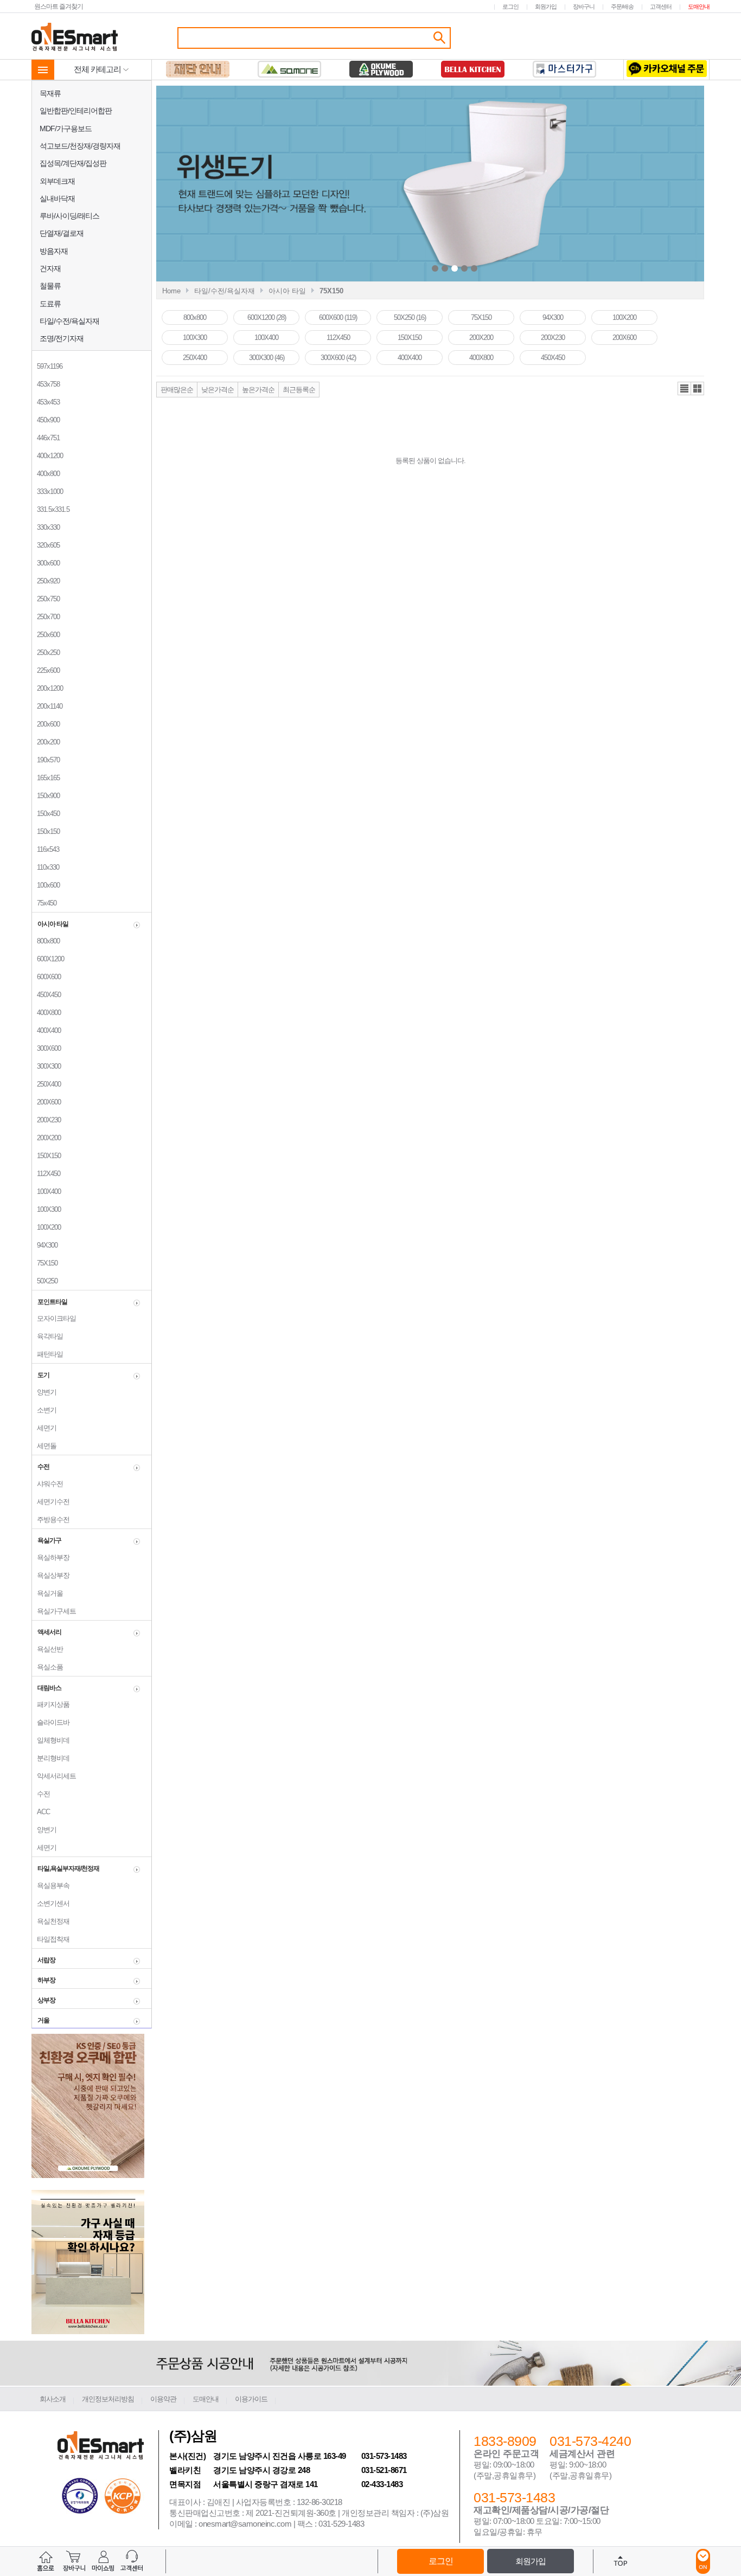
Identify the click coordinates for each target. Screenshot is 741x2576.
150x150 (46, 831)
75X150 (45, 1263)
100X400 (46, 1191)
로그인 (510, 7)
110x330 (46, 867)
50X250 (45, 1281)
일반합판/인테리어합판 (76, 111)
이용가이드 (251, 2399)
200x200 (46, 742)
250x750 (46, 599)
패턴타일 (47, 1354)
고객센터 (661, 7)
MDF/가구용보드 (66, 129)
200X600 (46, 1102)
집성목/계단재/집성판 (73, 163)
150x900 (46, 796)
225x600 (46, 670)
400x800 (46, 474)
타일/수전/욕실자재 (69, 321)
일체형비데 (51, 1740)
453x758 (46, 384)
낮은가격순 (218, 390)
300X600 (46, 1048)
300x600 (46, 563)
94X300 (45, 1245)
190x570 (46, 760)
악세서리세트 (54, 1776)
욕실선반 (47, 1649)
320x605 (46, 545)
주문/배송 (622, 7)
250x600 (46, 635)
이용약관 (163, 2399)
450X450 (46, 995)
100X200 (46, 1227)
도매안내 (699, 7)
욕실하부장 (51, 1557)
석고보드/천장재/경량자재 (80, 146)
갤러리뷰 (697, 389)
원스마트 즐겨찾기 (59, 6)
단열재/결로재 (62, 233)
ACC (41, 1812)
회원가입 (546, 7)
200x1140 (47, 706)
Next (562, 185)
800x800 (46, 941)
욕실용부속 (51, 1886)
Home (171, 291)
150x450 (46, 814)
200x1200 (47, 688)
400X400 (46, 1030)
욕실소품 (47, 1667)
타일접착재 (51, 1939)
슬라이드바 (51, 1722)
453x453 (46, 402)
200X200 (46, 1138)
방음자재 (54, 251)
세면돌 (44, 1446)
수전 (41, 1794)
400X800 (46, 1013)
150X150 (46, 1156)
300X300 (46, 1066)
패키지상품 (51, 1704)
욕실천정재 (51, 1921)
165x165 (46, 778)
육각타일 (47, 1336)
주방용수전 (51, 1520)
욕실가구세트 (54, 1611)
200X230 (46, 1120)
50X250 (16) (410, 317)
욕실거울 (47, 1593)
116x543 (46, 849)
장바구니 (584, 7)
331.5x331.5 (51, 509)
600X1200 (48, 959)
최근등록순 (299, 390)
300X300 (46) (267, 358)
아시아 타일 (287, 291)
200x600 (46, 724)
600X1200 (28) (267, 317)
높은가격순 (258, 390)
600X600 (46, 977)
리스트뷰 (684, 389)
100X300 (46, 1209)
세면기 (44, 1428)
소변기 (44, 1410)
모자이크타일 (54, 1318)
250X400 (46, 1084)
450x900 (46, 420)
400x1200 (47, 456)
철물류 (50, 286)
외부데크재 (57, 181)
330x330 (46, 527)
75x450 (44, 903)
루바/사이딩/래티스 (69, 216)
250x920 (46, 581)
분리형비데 (51, 1758)
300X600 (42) (338, 358)
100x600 (46, 885)
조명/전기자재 (62, 338)
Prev (350, 185)
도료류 (50, 304)
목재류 (50, 93)
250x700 (46, 617)
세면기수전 (51, 1502)
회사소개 (53, 2399)
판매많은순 (177, 390)
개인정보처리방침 (108, 2399)
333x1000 (47, 492)
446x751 (46, 438)
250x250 (46, 653)
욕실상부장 (51, 1575)
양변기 (44, 1392)
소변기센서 (51, 1903)
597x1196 (47, 366)
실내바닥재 (57, 198)
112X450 (46, 1174)
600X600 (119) (338, 317)
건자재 (50, 268)
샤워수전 (47, 1484)
